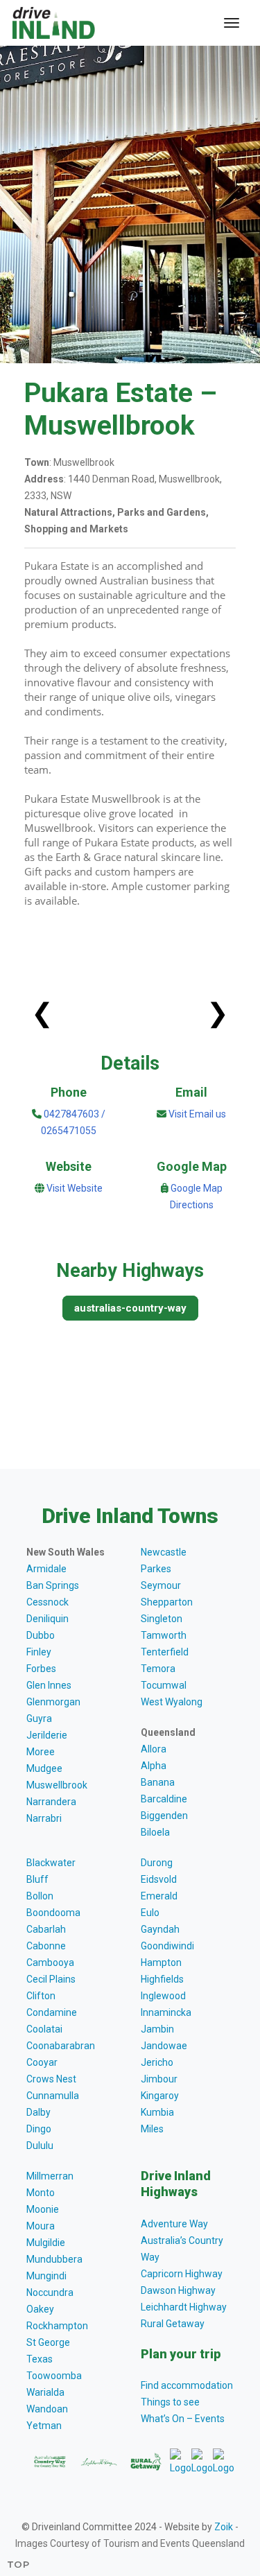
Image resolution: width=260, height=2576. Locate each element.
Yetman (44, 2426)
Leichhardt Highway (184, 2307)
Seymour (161, 1585)
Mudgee (44, 1768)
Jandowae (164, 2046)
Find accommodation (187, 2385)
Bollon (40, 1896)
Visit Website (75, 1188)
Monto (41, 2193)
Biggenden (164, 1816)
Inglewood (163, 1996)
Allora (154, 1749)
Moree (41, 1752)
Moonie (43, 2209)
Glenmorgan (53, 1702)
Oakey (40, 2309)
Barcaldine (164, 1799)
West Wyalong (172, 1702)
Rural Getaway (173, 2324)
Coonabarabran (61, 2046)
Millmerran (50, 2176)
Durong (157, 1863)
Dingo (39, 2129)
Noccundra (50, 2292)
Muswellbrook (57, 1785)
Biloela (155, 1832)
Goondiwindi (167, 1946)
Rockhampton (57, 2326)
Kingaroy (160, 2096)
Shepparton (167, 1602)
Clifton (41, 1996)
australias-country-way (130, 1308)
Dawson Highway (178, 2290)
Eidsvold (159, 1879)
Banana (158, 1782)
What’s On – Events (183, 2419)
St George (48, 2342)
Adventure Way (174, 2224)
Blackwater (51, 1863)
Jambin (157, 2029)
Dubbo (41, 1635)
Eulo (150, 1913)
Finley (39, 1652)
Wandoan (47, 2409)
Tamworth (164, 1635)
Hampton (161, 1963)
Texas (40, 2359)
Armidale (46, 1569)
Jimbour (159, 2079)
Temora (158, 1669)
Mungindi (46, 2276)
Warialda (45, 2392)
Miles (152, 2129)
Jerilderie (47, 1735)
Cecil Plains (51, 1979)
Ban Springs (53, 1585)
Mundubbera (54, 2259)
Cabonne (46, 1946)
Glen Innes (49, 1685)
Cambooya (50, 1963)
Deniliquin (47, 1619)
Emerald (159, 1896)
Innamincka (166, 2012)
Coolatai (44, 2029)
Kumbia (157, 2112)
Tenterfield (165, 1652)
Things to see (170, 2402)
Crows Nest (51, 2079)
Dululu (40, 2146)
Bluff (37, 1879)
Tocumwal (164, 1685)
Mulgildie (46, 2243)
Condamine (52, 2012)
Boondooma (53, 1913)
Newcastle (164, 1552)
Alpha (154, 1766)
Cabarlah (46, 1929)
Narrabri (44, 1818)
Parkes (156, 1569)
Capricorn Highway (182, 2274)
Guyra (39, 1718)
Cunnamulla (53, 2096)
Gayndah (160, 1929)
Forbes (41, 1669)
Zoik (224, 2527)
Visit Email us (197, 1114)
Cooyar (42, 2062)
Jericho (157, 2062)
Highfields (162, 1979)
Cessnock (47, 1602)
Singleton (162, 1619)
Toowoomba (54, 2376)
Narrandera (51, 1802)
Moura (41, 2226)
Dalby (38, 2112)
